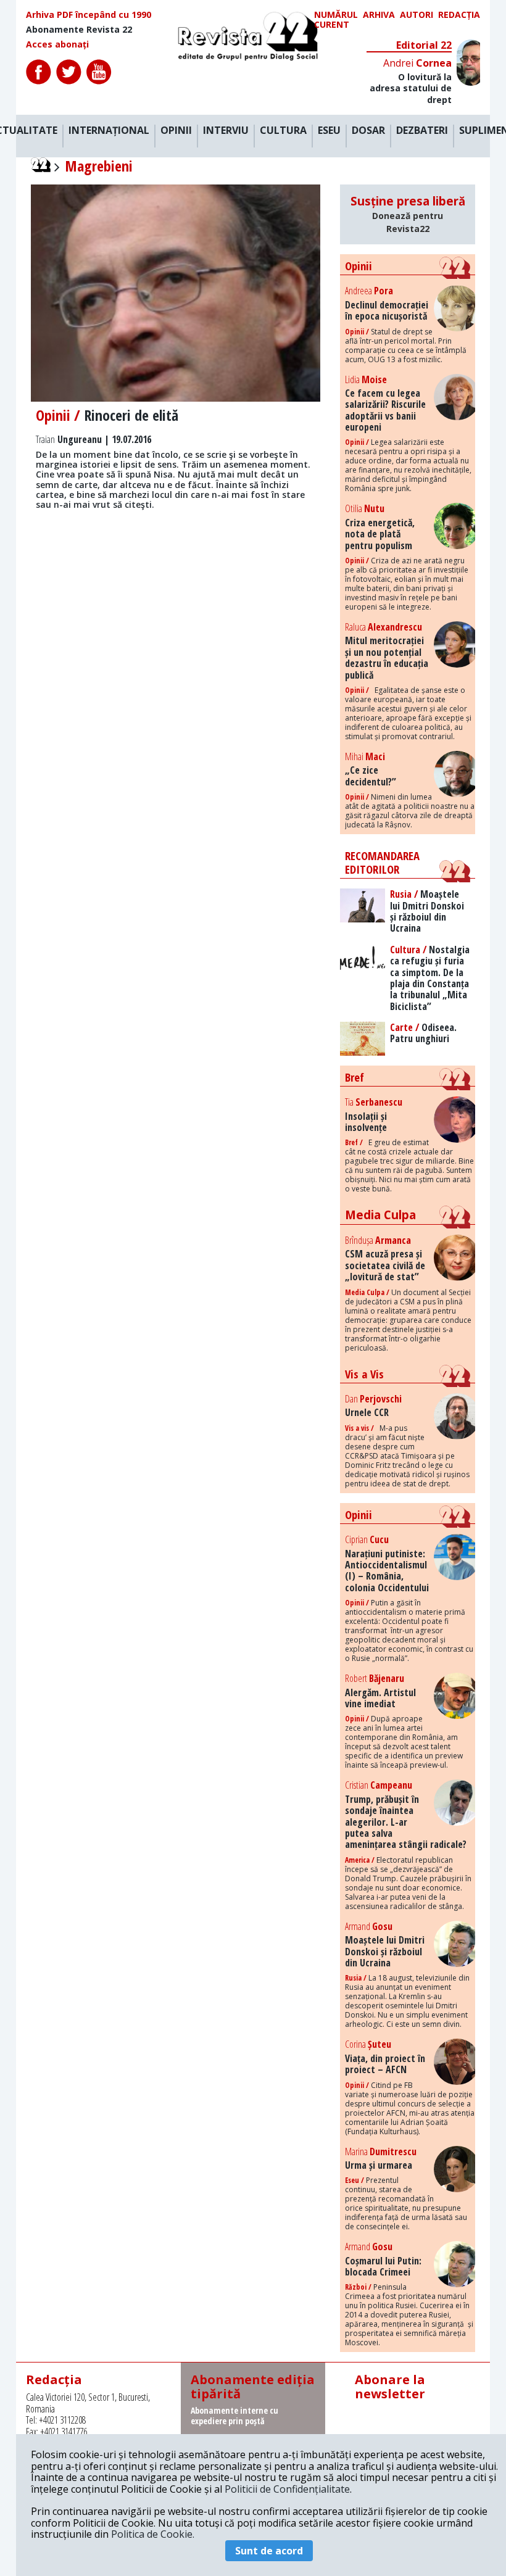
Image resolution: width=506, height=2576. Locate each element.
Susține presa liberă (408, 214)
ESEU (329, 131)
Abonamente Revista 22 (79, 30)
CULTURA (283, 131)
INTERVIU (226, 131)
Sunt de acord (269, 2551)
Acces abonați (57, 44)
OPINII (176, 131)
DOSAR (368, 131)
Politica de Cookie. (153, 2534)
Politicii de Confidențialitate (287, 2489)
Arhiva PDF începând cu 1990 (89, 15)
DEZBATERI (422, 131)
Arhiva (379, 15)
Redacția (459, 15)
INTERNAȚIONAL (109, 131)
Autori (417, 15)
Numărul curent (336, 20)
